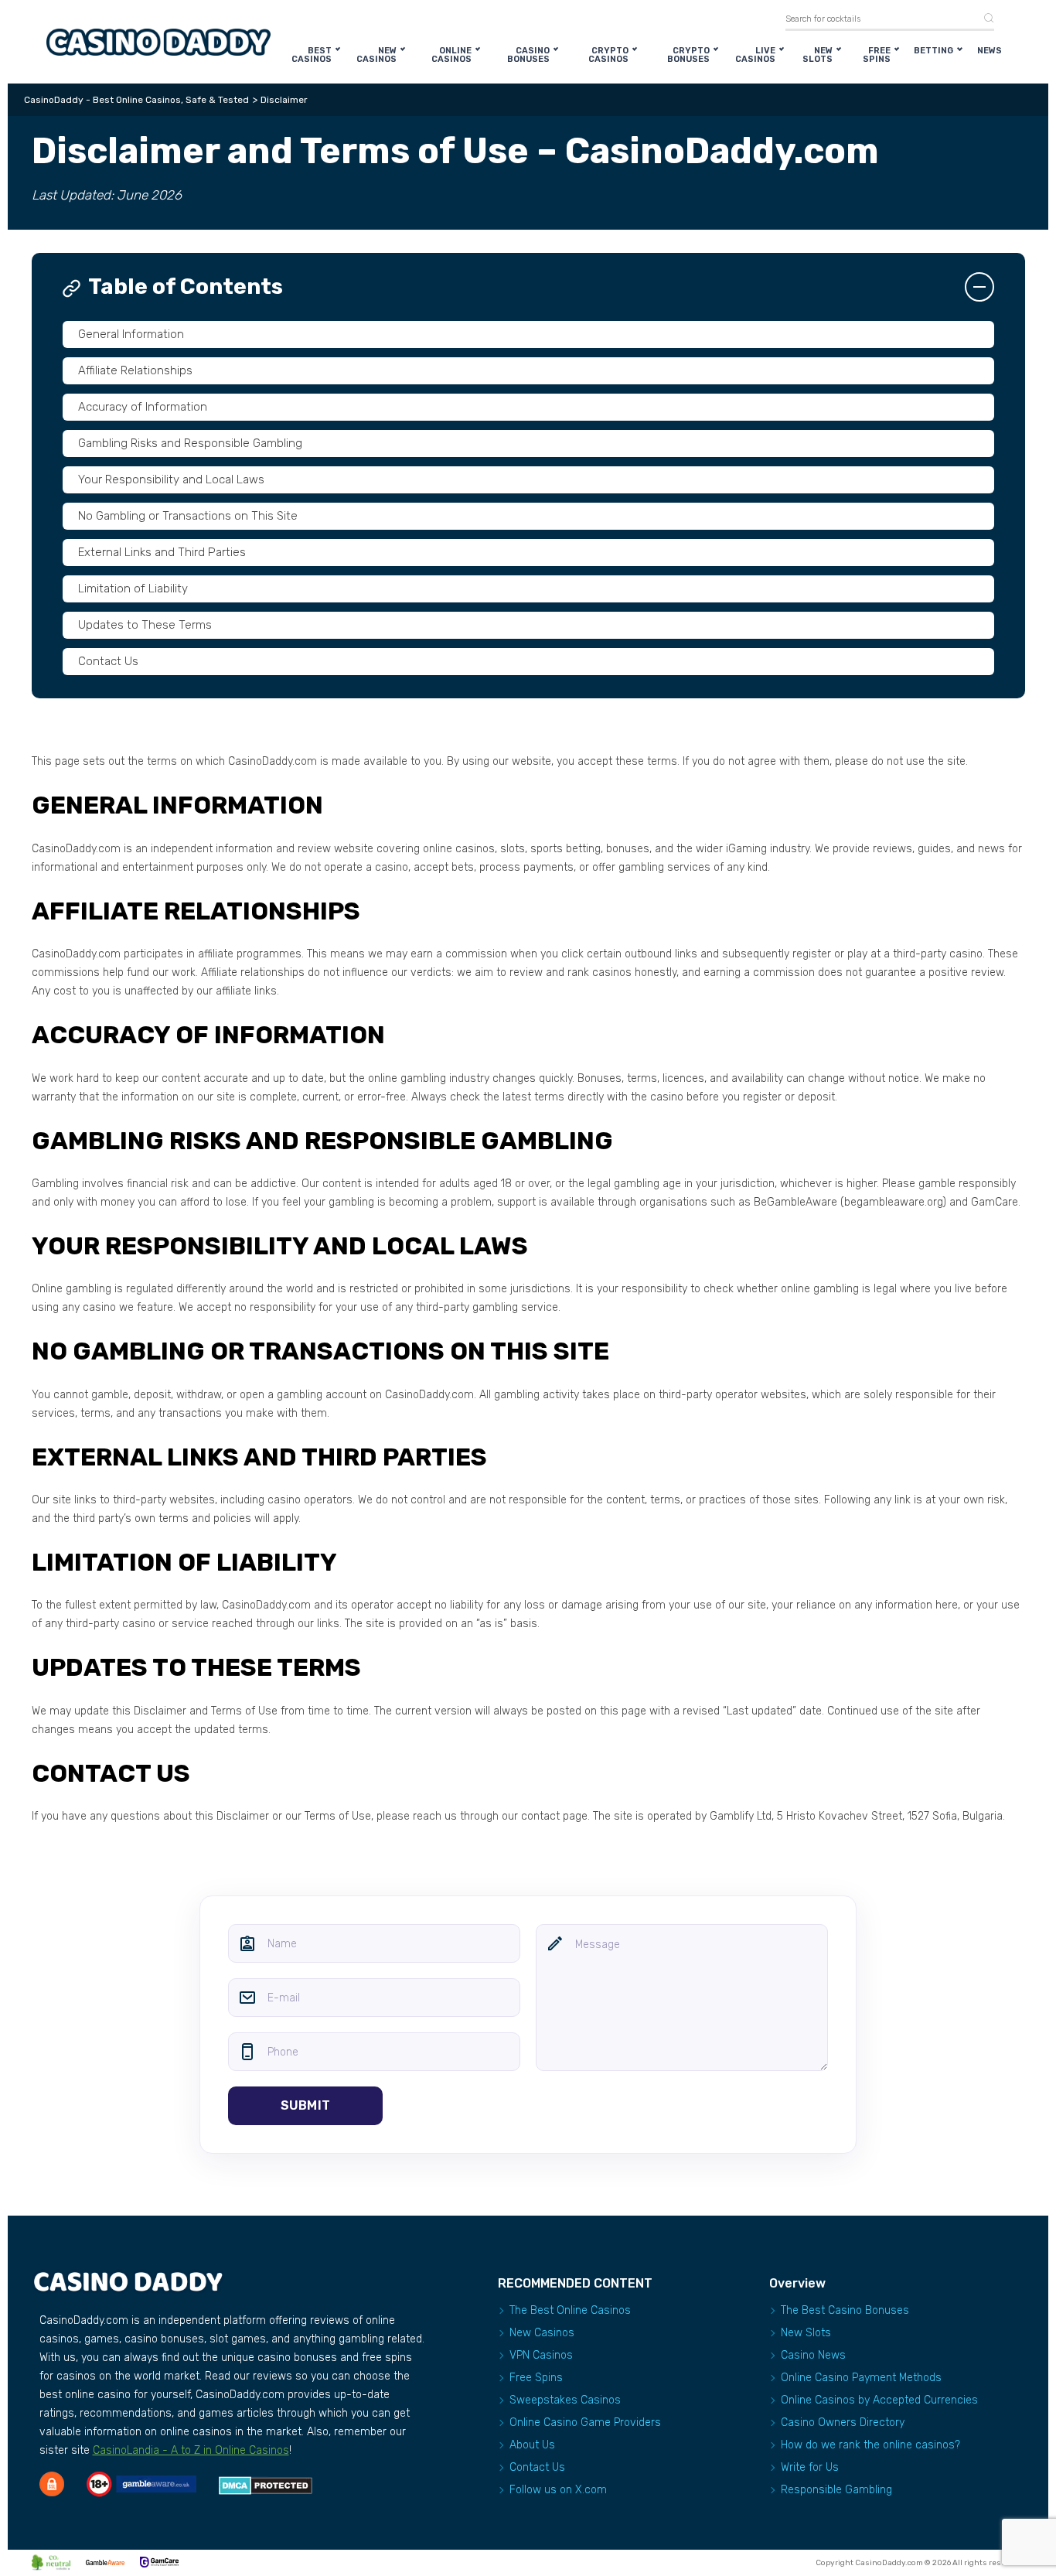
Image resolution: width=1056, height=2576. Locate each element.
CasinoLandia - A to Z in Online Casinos (191, 2450)
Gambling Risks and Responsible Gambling (190, 443)
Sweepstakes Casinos (565, 2400)
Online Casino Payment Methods (861, 2378)
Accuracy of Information (143, 407)
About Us (532, 2445)
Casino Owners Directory (843, 2422)
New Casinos (376, 55)
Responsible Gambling (836, 2490)
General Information (131, 334)
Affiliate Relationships (135, 370)
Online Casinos (451, 55)
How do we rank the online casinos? (870, 2445)
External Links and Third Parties (162, 552)
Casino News (813, 2355)
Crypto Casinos (608, 55)
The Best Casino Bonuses (845, 2310)
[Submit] (983, 19)
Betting (933, 51)
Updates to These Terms (145, 625)
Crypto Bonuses (688, 55)
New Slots (818, 55)
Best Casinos (312, 55)
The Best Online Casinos (570, 2310)
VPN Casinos (541, 2355)
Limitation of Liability (133, 589)
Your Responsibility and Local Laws (171, 479)
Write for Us (810, 2467)
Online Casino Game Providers (585, 2422)
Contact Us (108, 661)
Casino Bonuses (528, 55)
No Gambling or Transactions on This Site (188, 516)
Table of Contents (186, 287)
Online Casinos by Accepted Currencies (879, 2400)
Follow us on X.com (558, 2490)
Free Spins (877, 55)
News (990, 51)
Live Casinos (755, 55)
